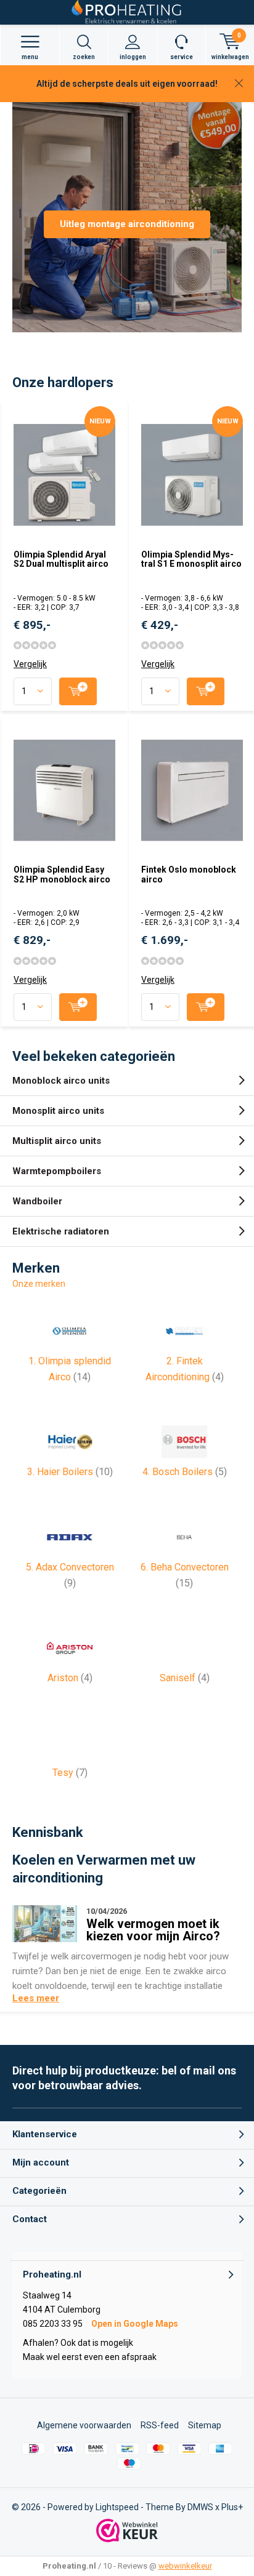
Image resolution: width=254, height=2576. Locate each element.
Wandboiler (37, 1201)
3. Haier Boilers (70, 1472)
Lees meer (36, 1998)
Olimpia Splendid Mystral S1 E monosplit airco (191, 559)
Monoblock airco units (61, 1081)
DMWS (200, 2507)
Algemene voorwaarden (84, 2425)
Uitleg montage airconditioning (127, 224)
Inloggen (133, 57)
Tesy (70, 1773)
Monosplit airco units (58, 1111)
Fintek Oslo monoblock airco (189, 874)
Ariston (70, 1678)
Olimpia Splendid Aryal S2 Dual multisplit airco (61, 559)
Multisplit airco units (57, 1141)
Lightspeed (117, 2507)
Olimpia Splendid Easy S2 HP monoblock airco (62, 874)
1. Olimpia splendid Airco (70, 1369)
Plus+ (232, 2507)
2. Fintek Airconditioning (185, 1369)
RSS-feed (160, 2425)
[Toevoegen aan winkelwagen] (78, 691)
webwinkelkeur (185, 2566)
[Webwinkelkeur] (127, 2530)
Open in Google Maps (135, 2324)
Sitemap (205, 2425)
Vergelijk (30, 664)
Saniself (185, 1678)
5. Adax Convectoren (70, 1575)
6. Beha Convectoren (185, 1575)
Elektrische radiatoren (61, 1231)
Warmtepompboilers (57, 1171)
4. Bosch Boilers (185, 1472)
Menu (30, 57)
